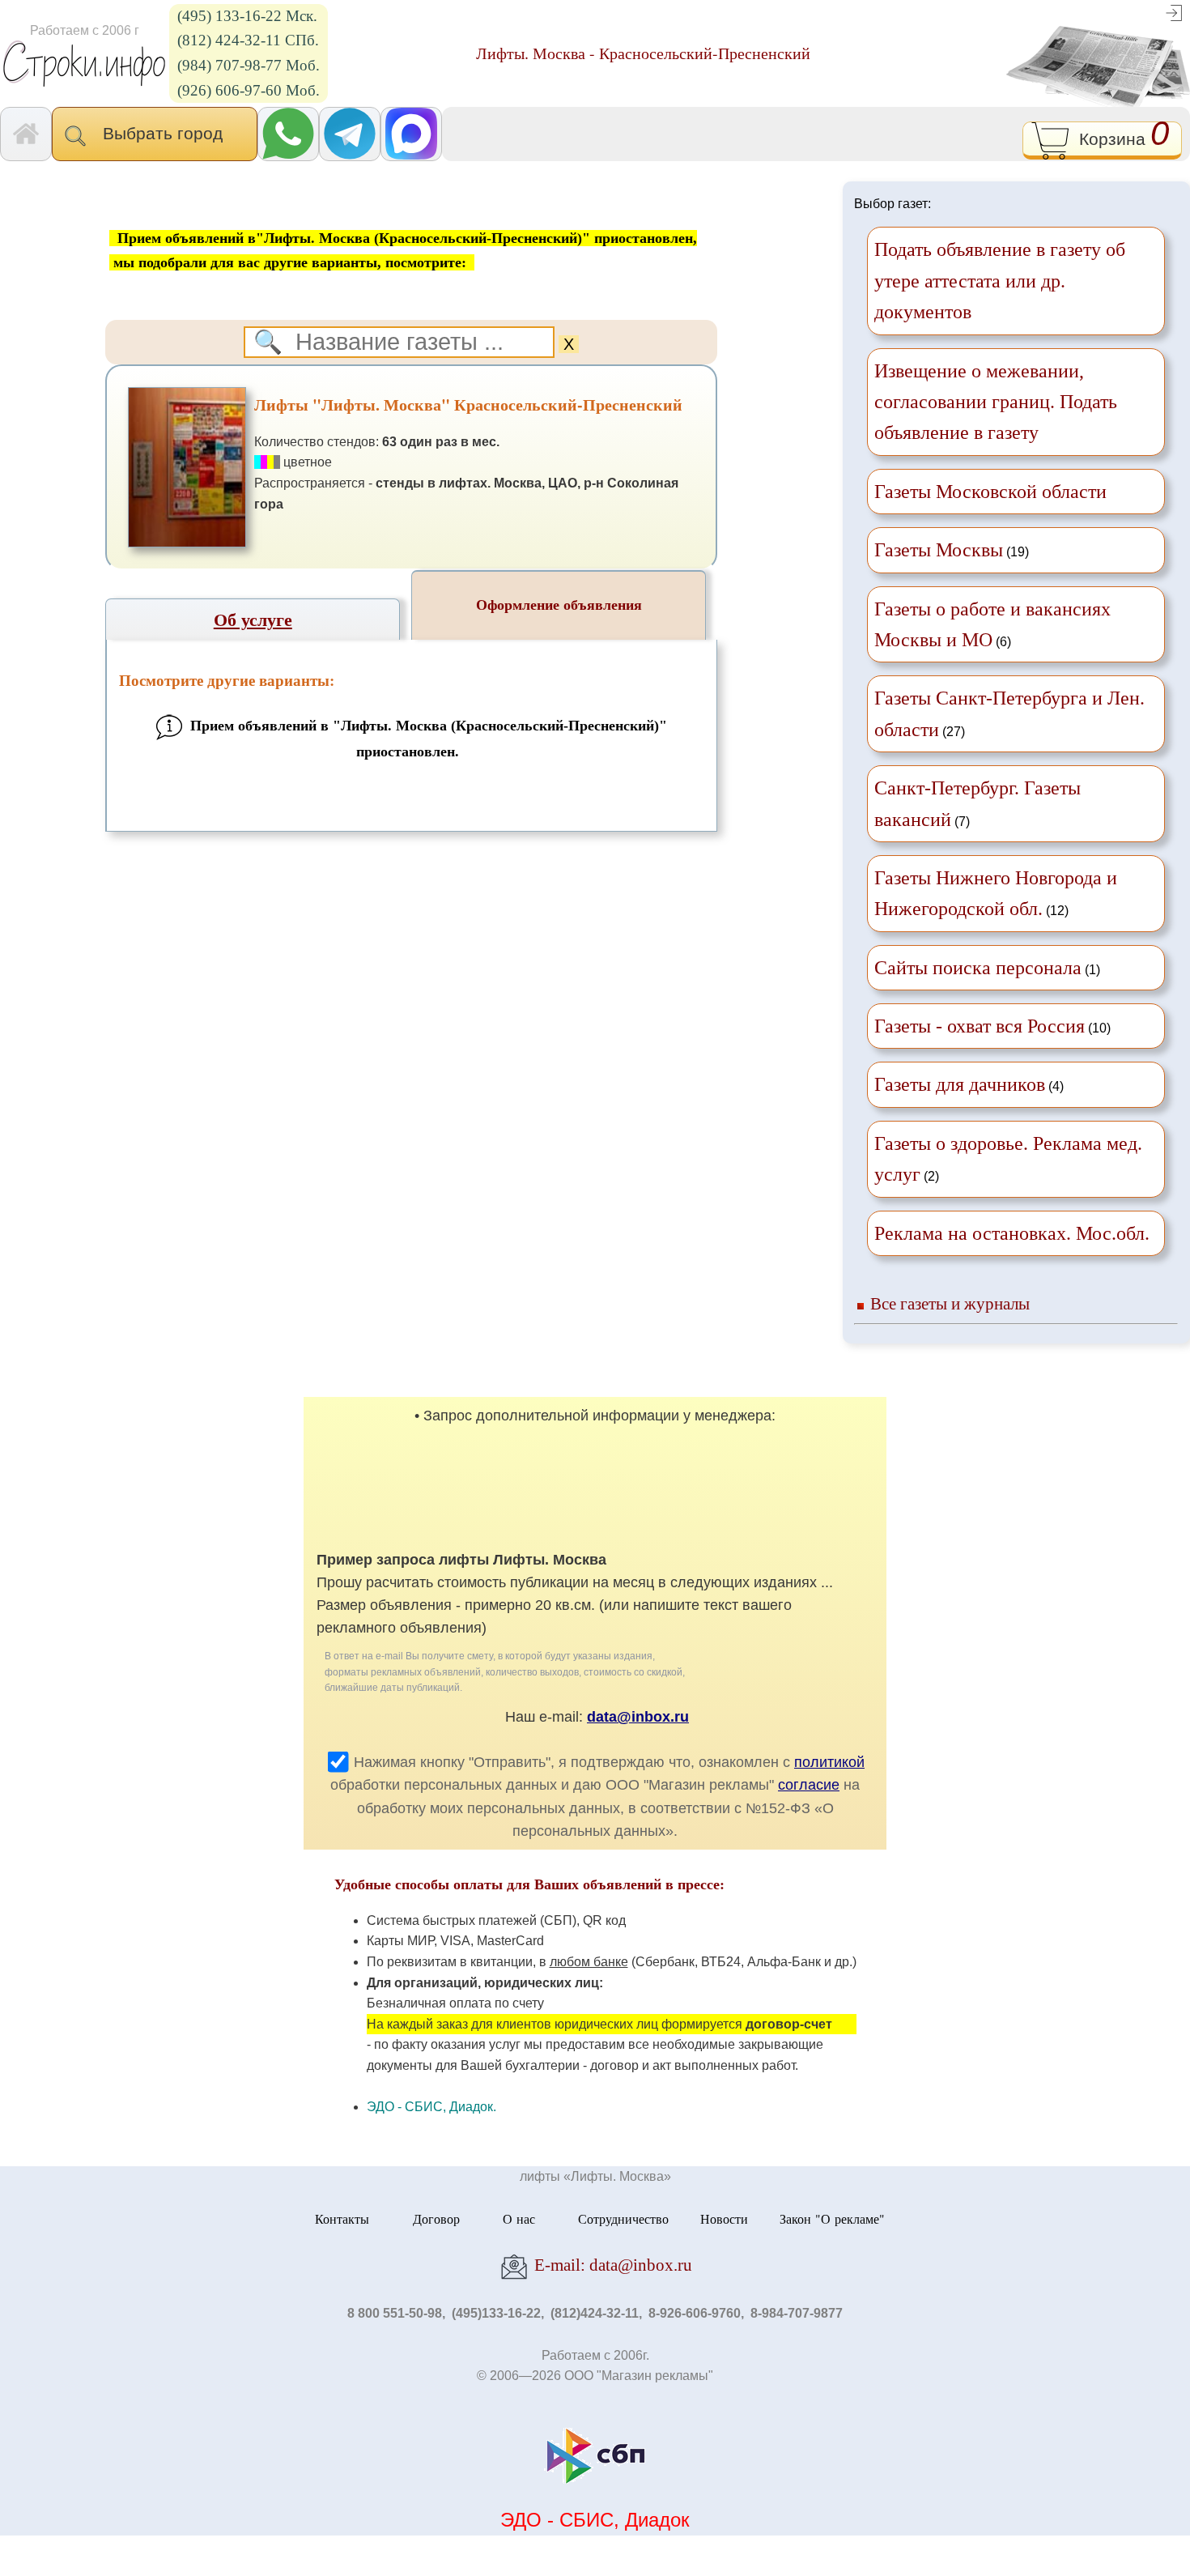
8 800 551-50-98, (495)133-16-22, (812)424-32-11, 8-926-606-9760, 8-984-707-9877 (595, 2313)
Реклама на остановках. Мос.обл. (1012, 1233)
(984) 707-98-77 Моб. (249, 65)
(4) (969, 1084)
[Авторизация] (1174, 12)
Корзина (1119, 137)
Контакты (342, 2218)
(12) (996, 893)
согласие (809, 1785)
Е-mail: (611, 2265)
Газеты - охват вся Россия (980, 1026)
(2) (1008, 1159)
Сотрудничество (623, 2218)
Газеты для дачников (960, 1084)
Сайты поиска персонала (978, 968)
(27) (1009, 713)
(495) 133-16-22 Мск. (247, 16)
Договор (436, 2218)
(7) (977, 803)
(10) (992, 1026)
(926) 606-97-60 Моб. (249, 90)
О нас (519, 2218)
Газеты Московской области (990, 492)
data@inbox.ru (638, 1717)
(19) (952, 550)
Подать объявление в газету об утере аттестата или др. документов (1000, 281)
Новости (724, 2218)
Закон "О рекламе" (832, 2218)
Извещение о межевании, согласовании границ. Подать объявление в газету (996, 402)
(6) (992, 624)
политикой (829, 1762)
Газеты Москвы (939, 550)
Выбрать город (168, 133)
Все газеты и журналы (950, 1303)
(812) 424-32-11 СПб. (248, 40)
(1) (987, 968)
